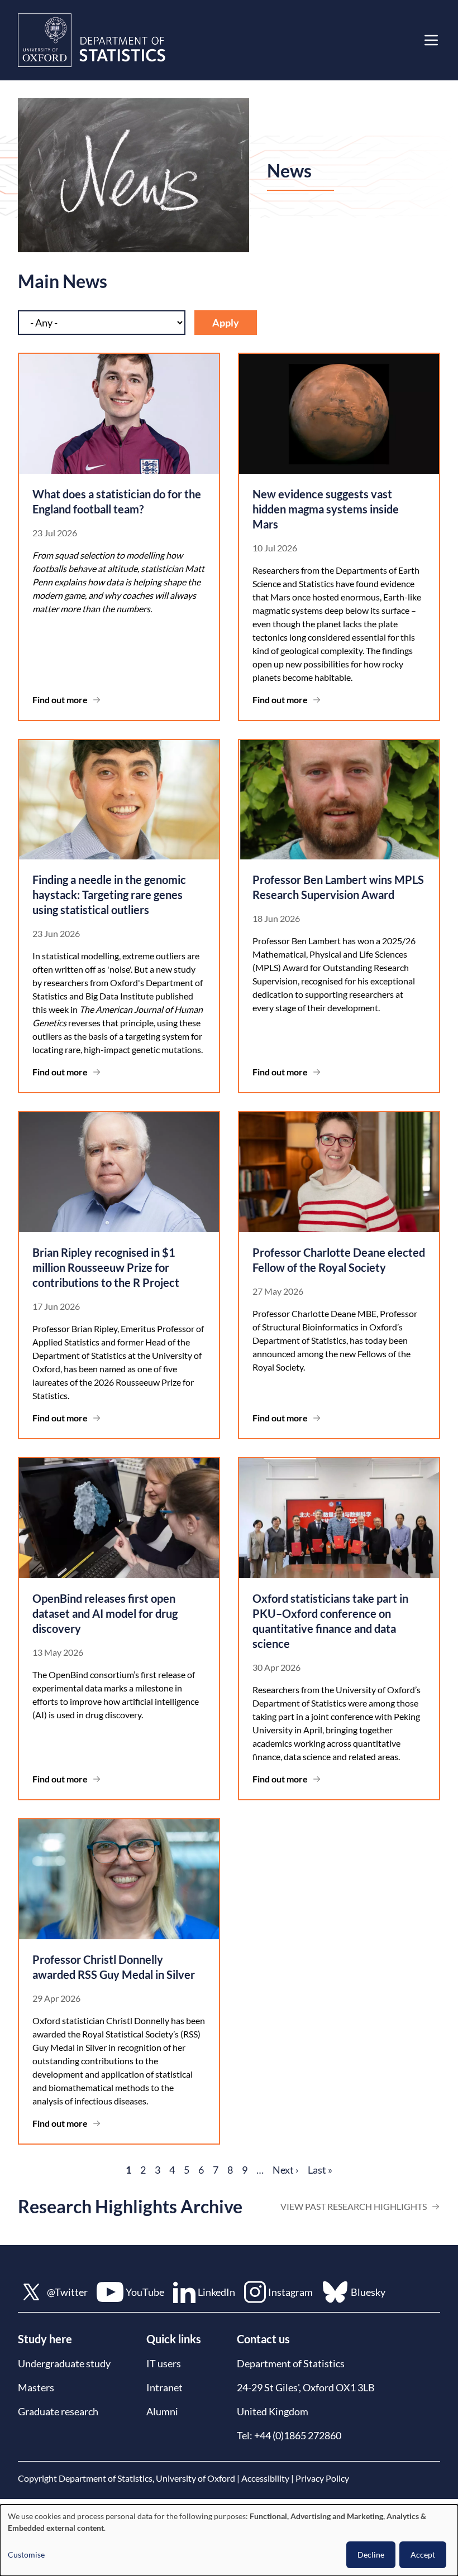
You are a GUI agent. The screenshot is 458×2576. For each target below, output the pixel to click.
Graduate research (58, 2411)
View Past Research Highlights (354, 2206)
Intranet (164, 2387)
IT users (164, 2363)
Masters (36, 2387)
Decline (371, 2555)
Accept (423, 2555)
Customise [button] (26, 2555)
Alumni (162, 2411)
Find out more (60, 700)
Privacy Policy (322, 2478)
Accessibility (265, 2478)
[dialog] (229, 2540)
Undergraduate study (64, 2363)
